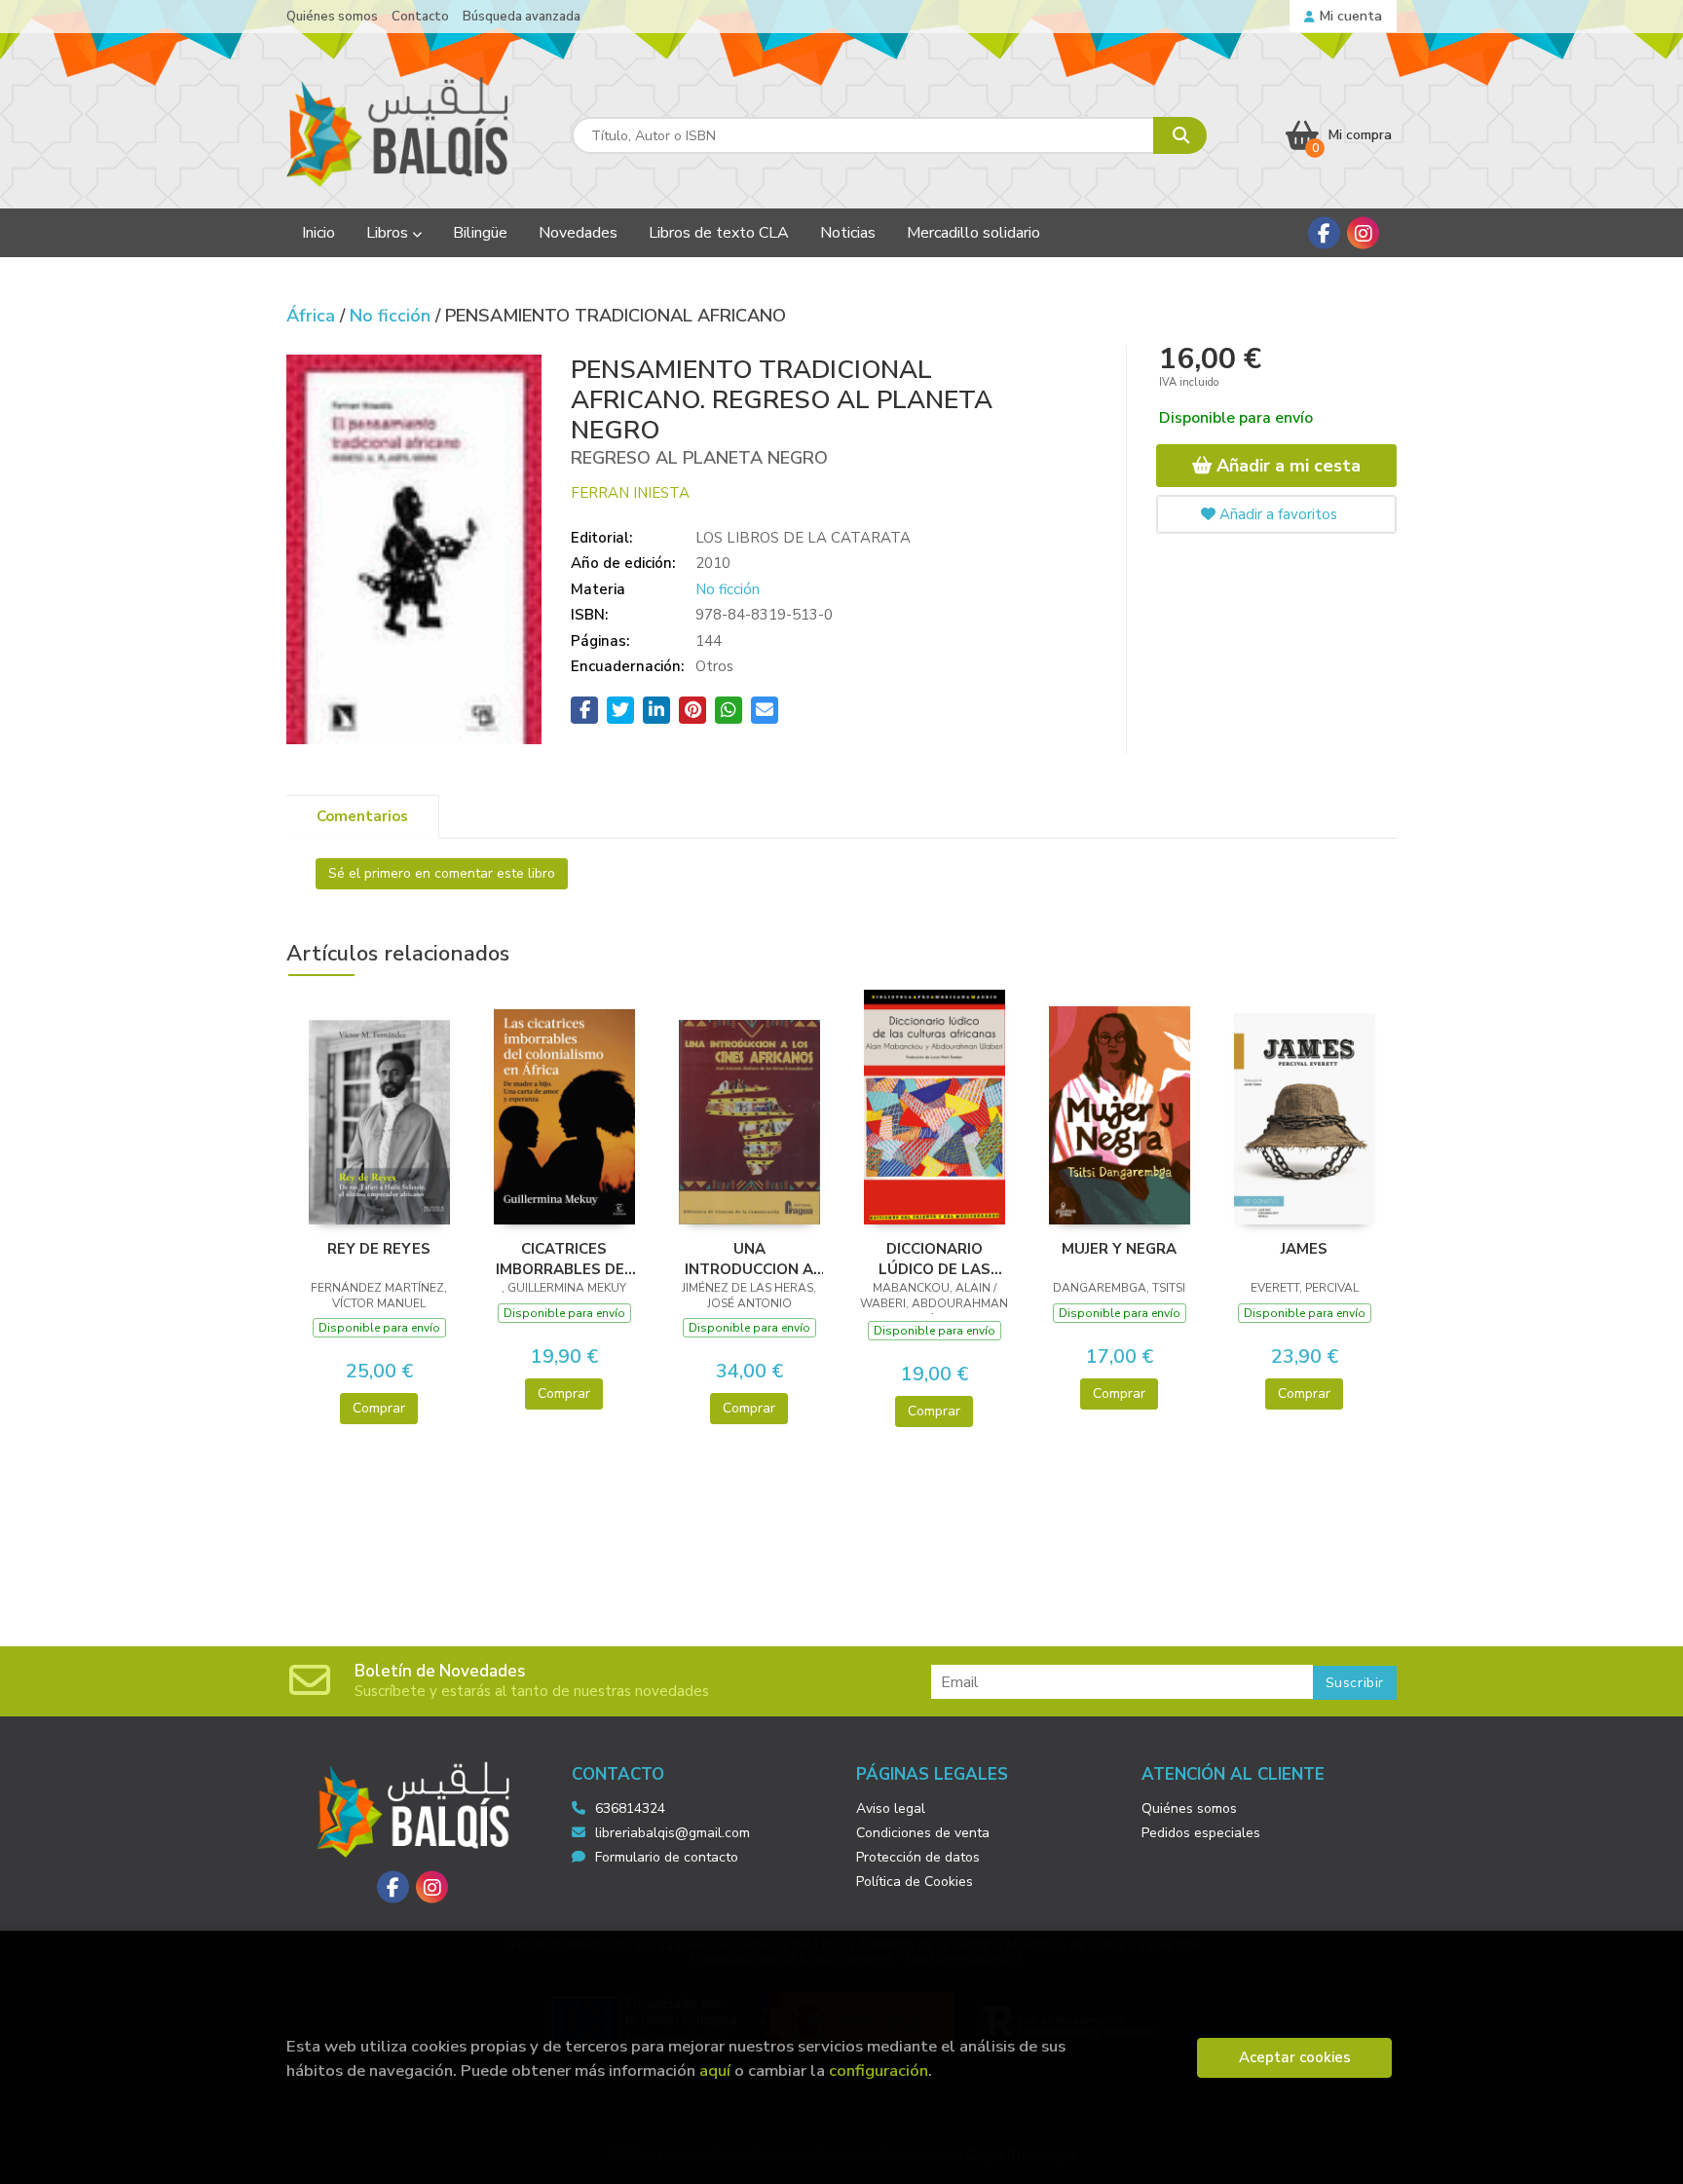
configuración (879, 2071)
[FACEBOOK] (1324, 233)
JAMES (1304, 1249)
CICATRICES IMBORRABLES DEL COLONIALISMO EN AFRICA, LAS (564, 1259)
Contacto (420, 17)
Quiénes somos (332, 17)
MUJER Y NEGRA (1119, 1249)
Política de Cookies (915, 1882)
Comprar (379, 1408)
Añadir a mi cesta (1286, 466)
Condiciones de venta (923, 1833)
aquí (715, 2071)
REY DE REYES (379, 1249)
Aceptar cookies (1295, 2057)
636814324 (630, 1808)
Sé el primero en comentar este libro (442, 873)
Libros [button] (389, 233)
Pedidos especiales (1201, 1833)
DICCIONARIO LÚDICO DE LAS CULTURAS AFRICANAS (935, 1259)
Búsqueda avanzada (522, 17)
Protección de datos (918, 1857)
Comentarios (362, 816)
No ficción (393, 316)
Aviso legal (891, 1808)
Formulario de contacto (667, 1857)
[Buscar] (1180, 135)
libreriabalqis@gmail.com (673, 1833)
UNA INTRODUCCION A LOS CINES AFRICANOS (749, 1259)
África (313, 316)
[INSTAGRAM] (1363, 233)
